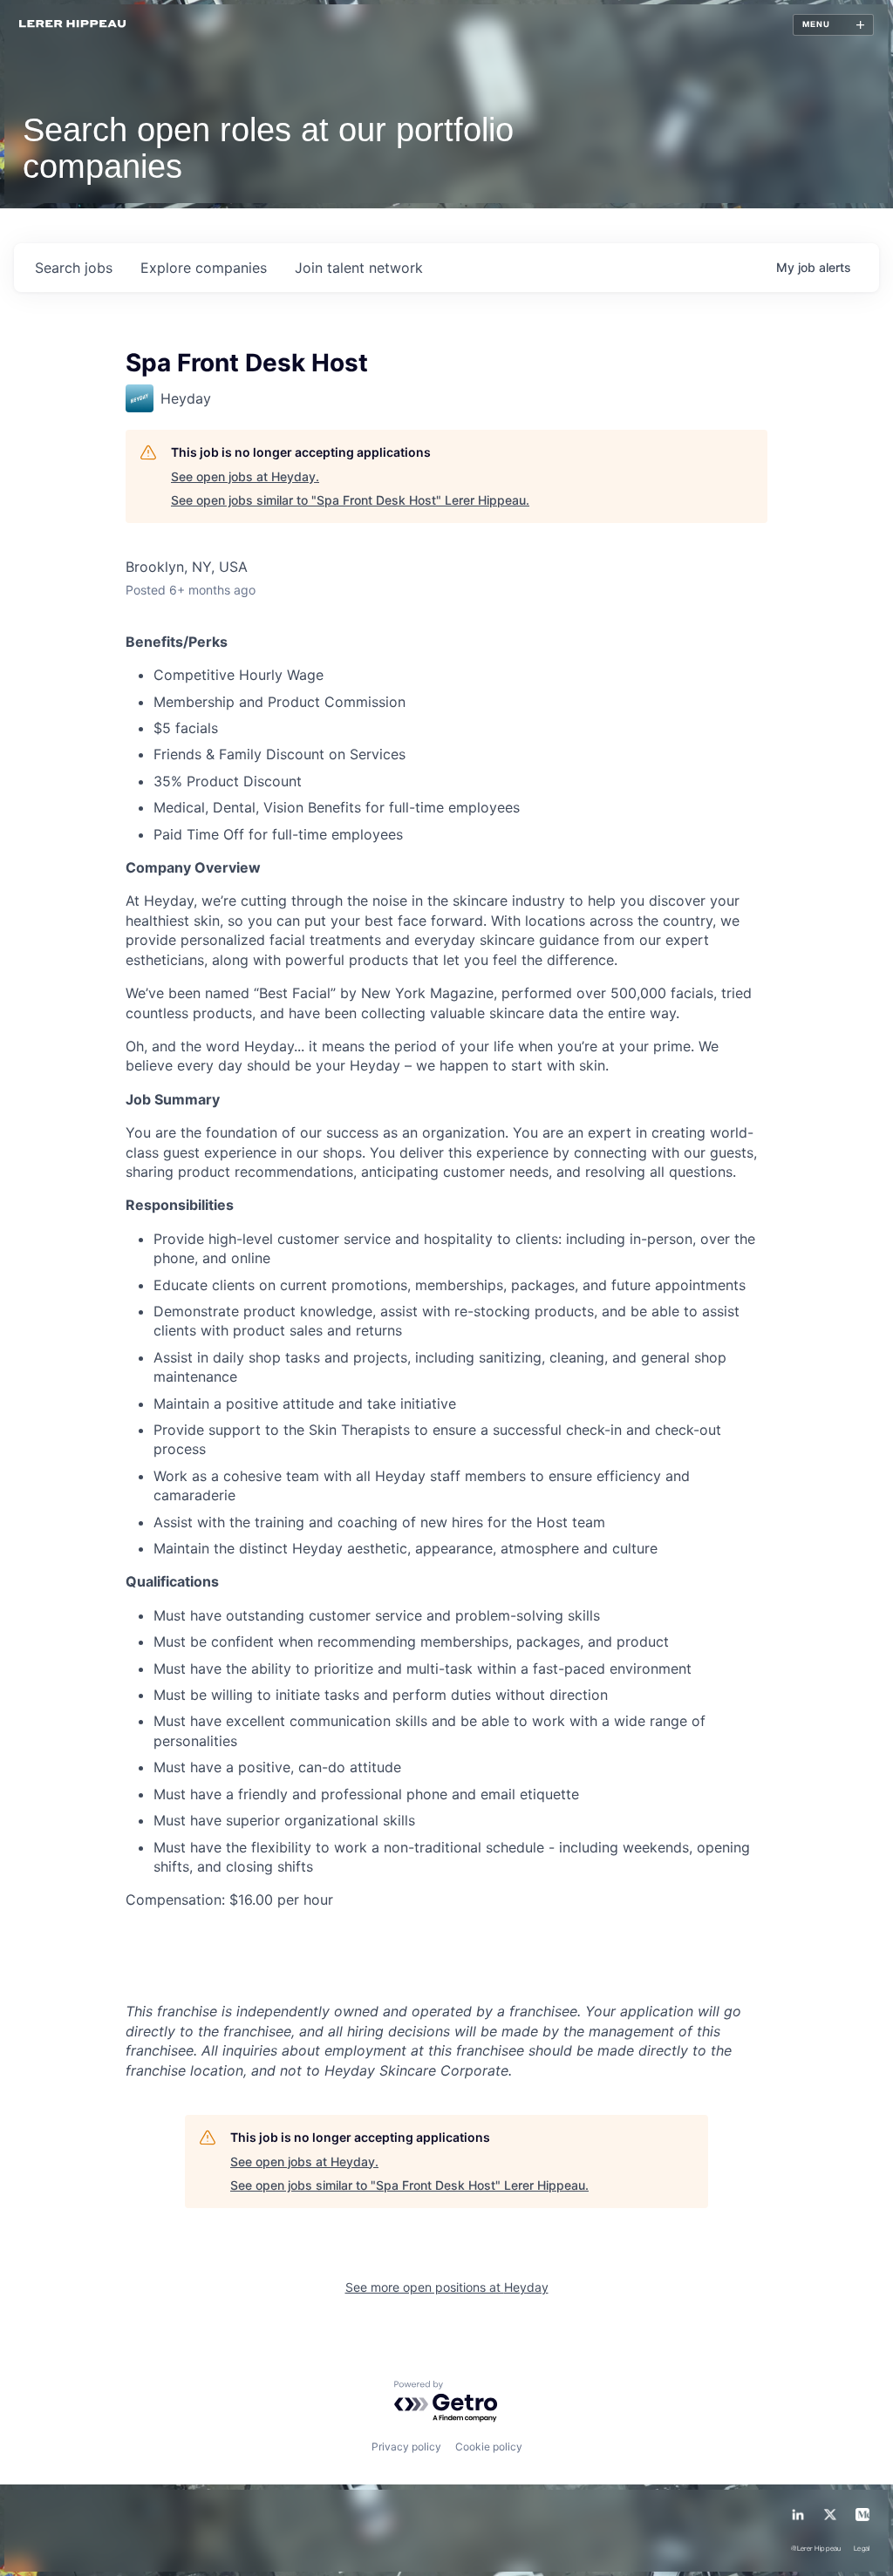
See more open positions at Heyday (447, 2287)
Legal (862, 2549)
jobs (74, 268)
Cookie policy (489, 2447)
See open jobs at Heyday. (245, 476)
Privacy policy (406, 2447)
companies (204, 268)
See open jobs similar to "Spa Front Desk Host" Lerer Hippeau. (350, 500)
